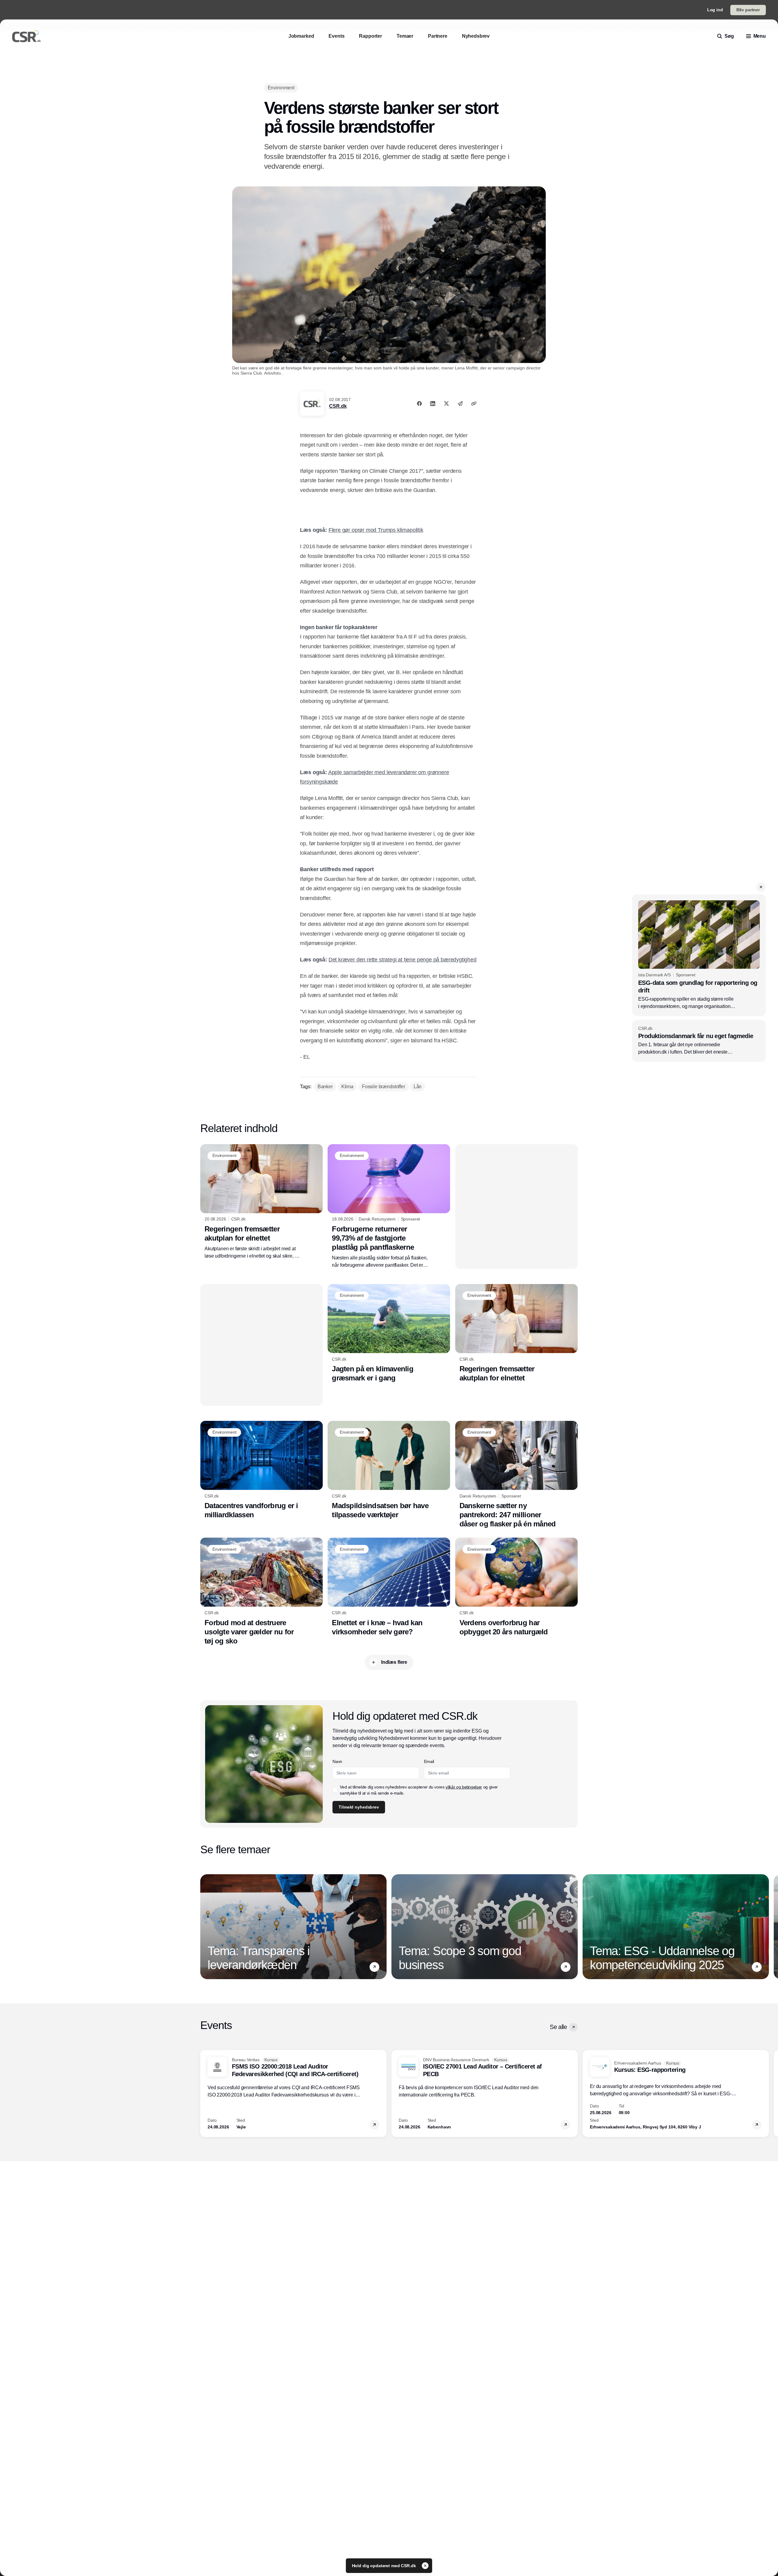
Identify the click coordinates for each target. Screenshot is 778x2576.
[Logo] (26, 36)
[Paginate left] (205, 1927)
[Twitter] (446, 403)
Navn (337, 1761)
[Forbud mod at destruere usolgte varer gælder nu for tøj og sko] (262, 1591)
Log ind (715, 10)
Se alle (558, 2027)
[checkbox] (335, 1790)
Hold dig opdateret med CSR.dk (385, 2566)
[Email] (460, 403)
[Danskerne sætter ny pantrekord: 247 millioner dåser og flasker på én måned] (516, 1475)
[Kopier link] (474, 403)
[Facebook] (419, 403)
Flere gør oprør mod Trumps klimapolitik (376, 530)
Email (429, 1761)
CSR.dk (338, 406)
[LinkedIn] (433, 403)
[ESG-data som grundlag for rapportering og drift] (699, 955)
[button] (761, 887)
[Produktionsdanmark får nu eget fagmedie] (699, 1041)
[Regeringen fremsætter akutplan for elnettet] (262, 1202)
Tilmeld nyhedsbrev (359, 1807)
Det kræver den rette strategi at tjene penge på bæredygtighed (403, 960)
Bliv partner (748, 10)
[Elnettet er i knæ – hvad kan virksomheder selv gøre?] (389, 1587)
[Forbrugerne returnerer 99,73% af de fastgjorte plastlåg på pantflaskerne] (389, 1207)
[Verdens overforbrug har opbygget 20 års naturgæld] (516, 1587)
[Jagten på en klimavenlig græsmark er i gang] (389, 1333)
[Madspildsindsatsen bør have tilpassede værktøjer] (389, 1470)
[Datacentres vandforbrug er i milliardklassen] (262, 1470)
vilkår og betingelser (464, 1787)
